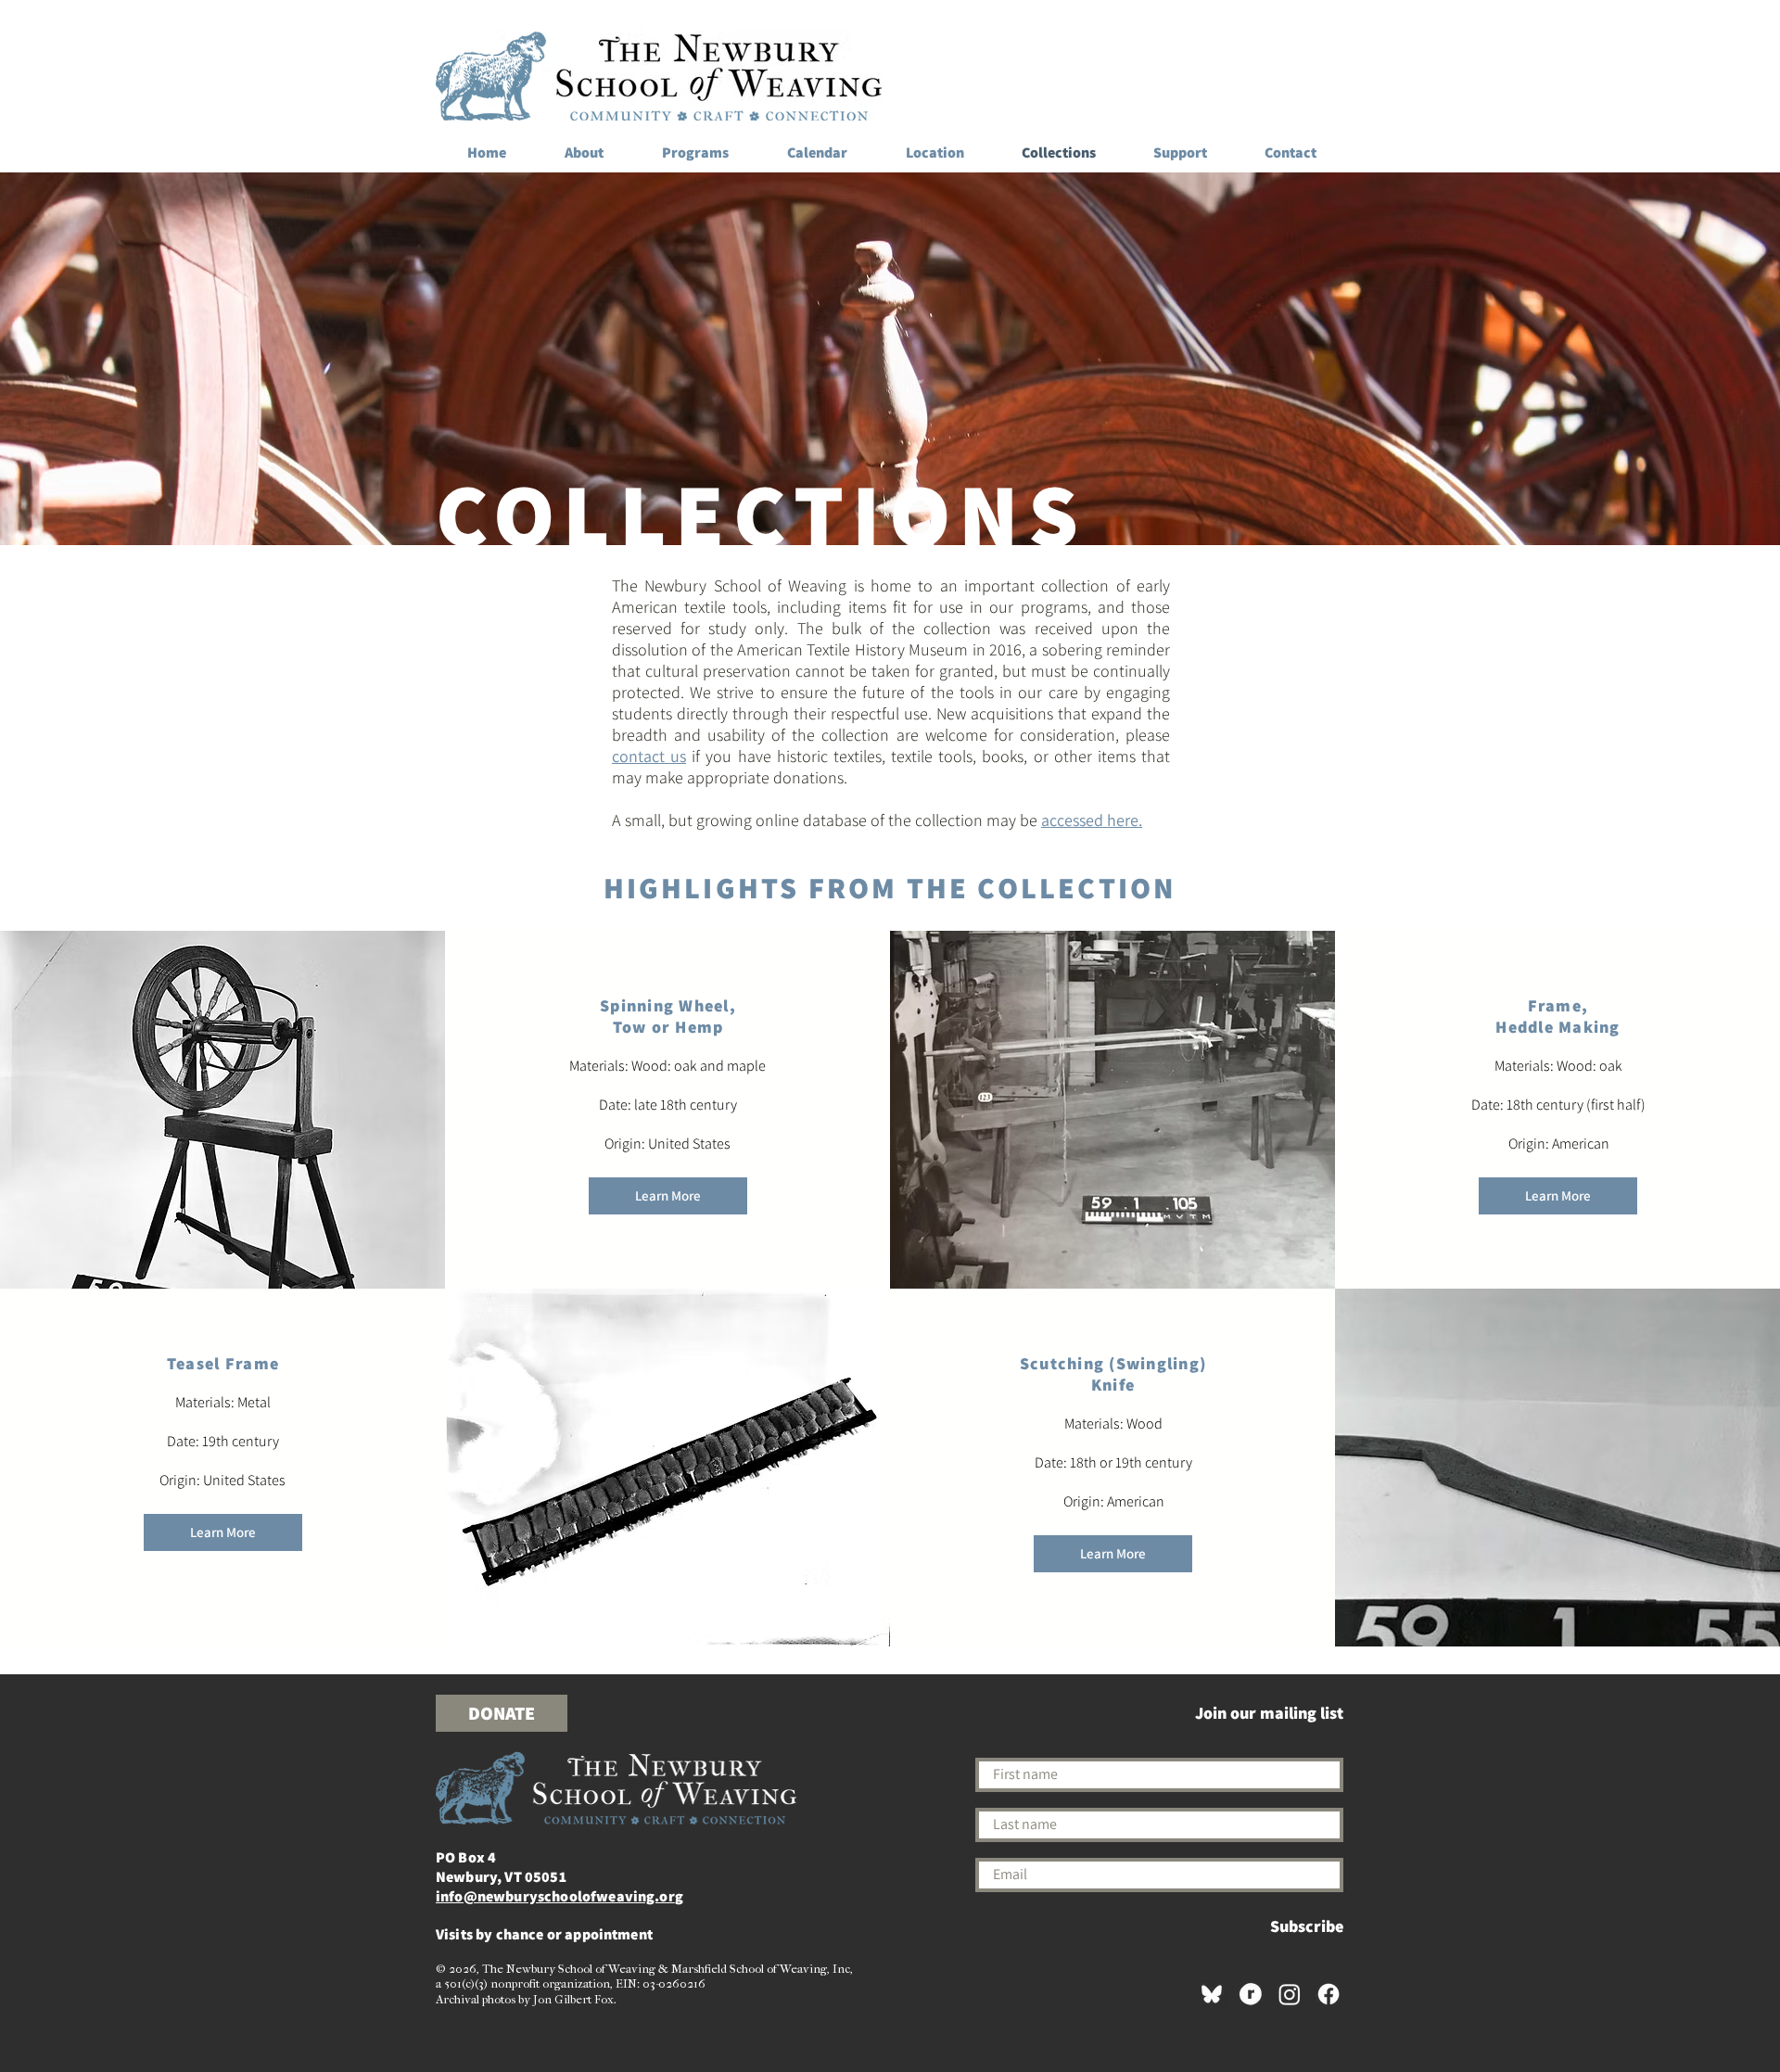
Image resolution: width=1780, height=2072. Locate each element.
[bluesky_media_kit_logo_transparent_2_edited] (1212, 1994)
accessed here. (1092, 820)
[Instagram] (1290, 1994)
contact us (649, 756)
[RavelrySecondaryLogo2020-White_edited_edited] (1251, 1994)
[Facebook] (1329, 1994)
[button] (668, 1196)
